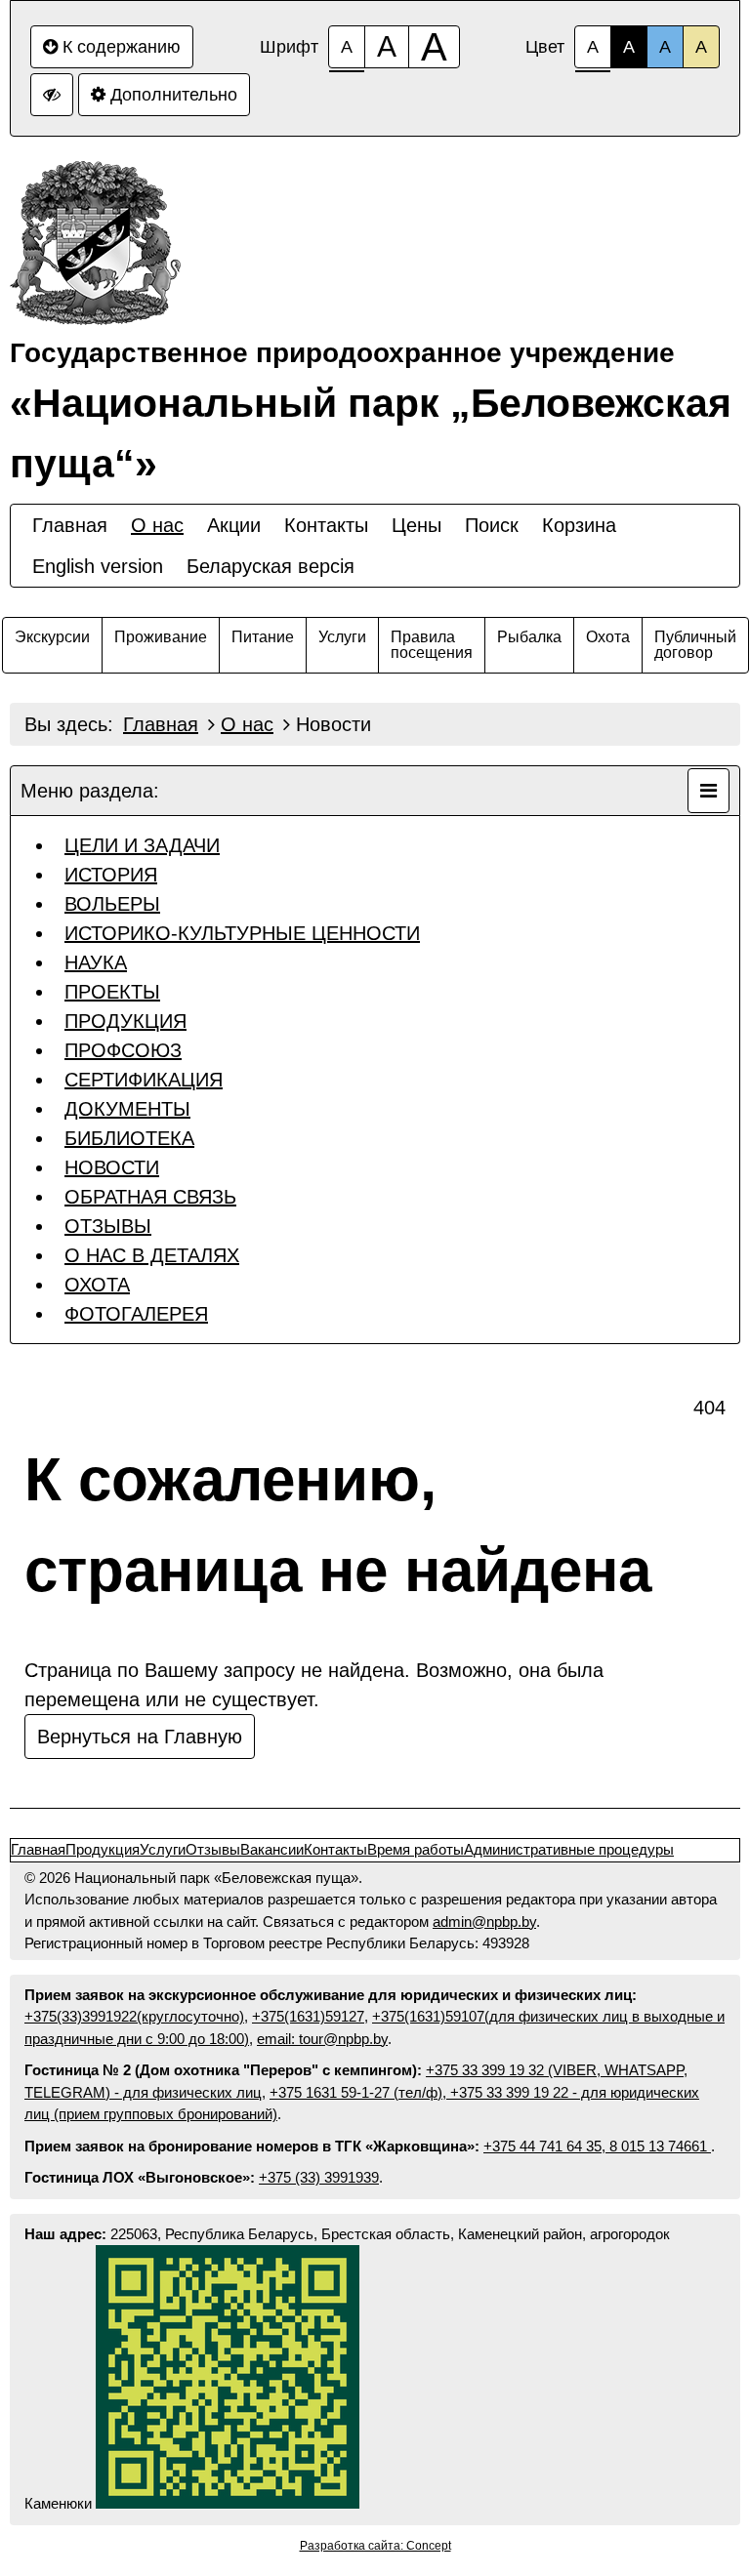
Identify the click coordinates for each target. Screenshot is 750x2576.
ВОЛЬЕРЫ (112, 904)
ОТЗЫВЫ (108, 1226)
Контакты (326, 525)
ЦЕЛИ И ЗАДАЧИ (142, 845)
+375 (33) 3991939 (319, 2177)
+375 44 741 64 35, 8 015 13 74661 (597, 2146)
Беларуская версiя (271, 566)
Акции (234, 525)
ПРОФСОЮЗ (123, 1050)
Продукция (103, 1849)
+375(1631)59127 (308, 2016)
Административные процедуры (569, 1849)
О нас (157, 525)
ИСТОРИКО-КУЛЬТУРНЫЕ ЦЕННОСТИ (242, 933)
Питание (263, 637)
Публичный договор (695, 645)
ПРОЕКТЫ (112, 992)
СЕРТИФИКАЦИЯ (144, 1080)
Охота (608, 637)
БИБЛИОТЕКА (129, 1138)
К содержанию (122, 47)
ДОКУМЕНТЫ (127, 1109)
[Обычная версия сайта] (52, 95)
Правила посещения (432, 645)
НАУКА (96, 962)
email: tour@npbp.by (322, 2039)
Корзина (579, 525)
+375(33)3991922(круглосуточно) (134, 2016)
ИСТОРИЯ (111, 875)
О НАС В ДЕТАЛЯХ (152, 1255)
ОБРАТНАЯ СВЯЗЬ (150, 1197)
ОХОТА (97, 1285)
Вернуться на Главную (140, 1737)
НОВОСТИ (112, 1167)
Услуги (342, 637)
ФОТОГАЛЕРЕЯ (136, 1314)
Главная (70, 525)
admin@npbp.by (484, 1922)
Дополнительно (174, 95)
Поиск (492, 525)
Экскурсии (52, 637)
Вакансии (272, 1849)
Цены (417, 525)
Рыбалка (529, 637)
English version (98, 566)
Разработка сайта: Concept (375, 2546)
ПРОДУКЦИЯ (125, 1021)
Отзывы (213, 1849)
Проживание (161, 637)
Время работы (416, 1849)
